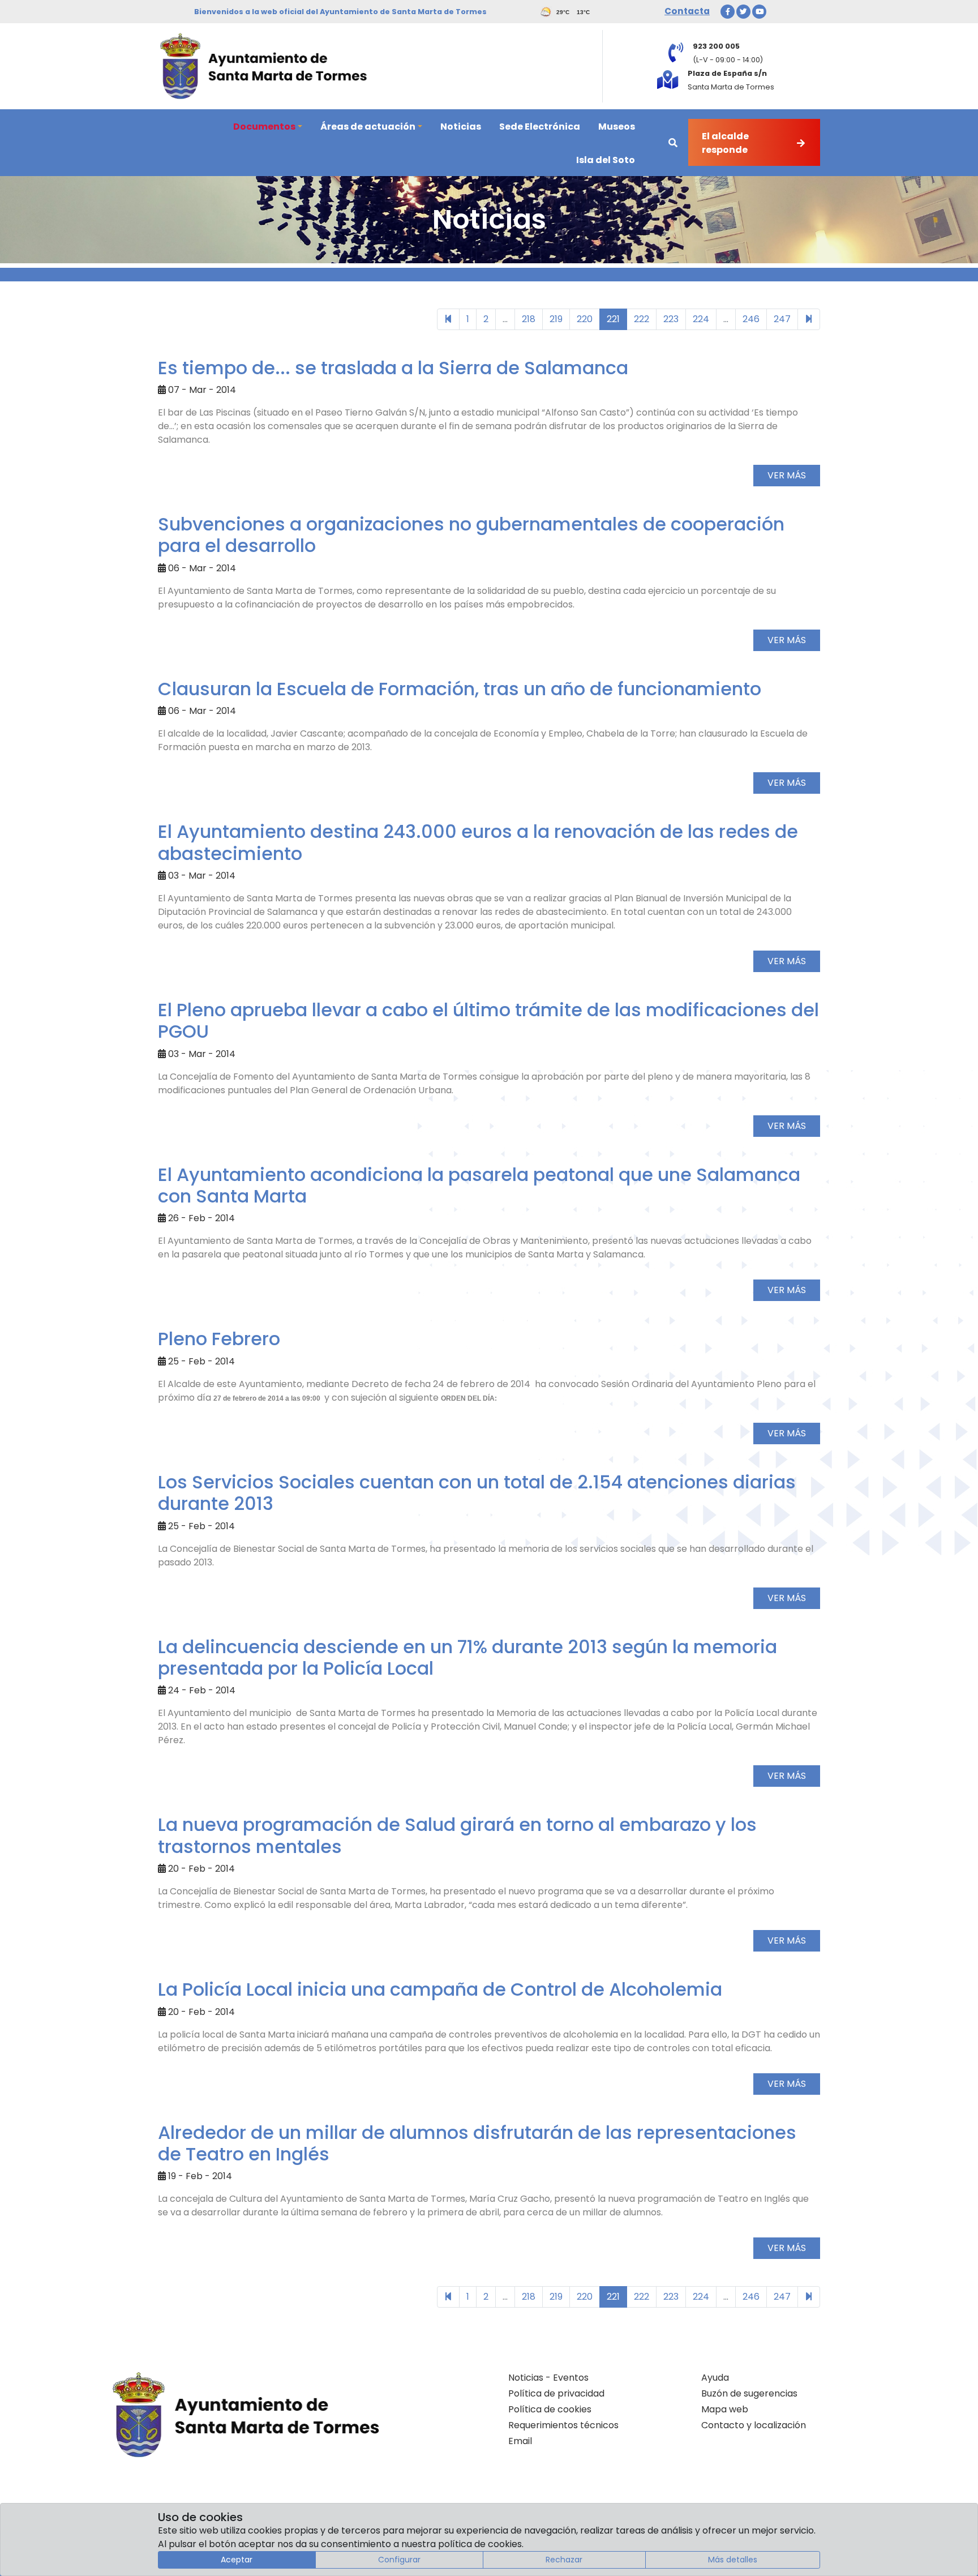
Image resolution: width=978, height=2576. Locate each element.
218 (529, 319)
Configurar (399, 2560)
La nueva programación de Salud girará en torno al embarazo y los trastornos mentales (457, 1835)
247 (782, 319)
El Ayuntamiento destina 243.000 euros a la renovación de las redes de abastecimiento (478, 842)
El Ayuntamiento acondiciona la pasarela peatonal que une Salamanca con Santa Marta (479, 1185)
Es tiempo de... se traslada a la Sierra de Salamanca (393, 368)
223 (671, 319)
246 (751, 319)
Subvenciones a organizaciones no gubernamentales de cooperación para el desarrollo (471, 535)
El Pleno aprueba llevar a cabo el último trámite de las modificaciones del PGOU (488, 1020)
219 (556, 319)
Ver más (787, 475)
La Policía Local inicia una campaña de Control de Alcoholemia (440, 1989)
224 (701, 319)
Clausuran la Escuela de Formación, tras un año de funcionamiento (460, 689)
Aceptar (237, 2560)
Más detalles (733, 2560)
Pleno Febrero (219, 1339)
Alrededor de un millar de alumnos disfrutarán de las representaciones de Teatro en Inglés (477, 2143)
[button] (268, 126)
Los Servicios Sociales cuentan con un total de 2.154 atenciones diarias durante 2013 (477, 1493)
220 (585, 319)
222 (642, 319)
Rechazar (564, 2560)
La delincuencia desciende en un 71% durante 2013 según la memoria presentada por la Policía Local (467, 1657)
